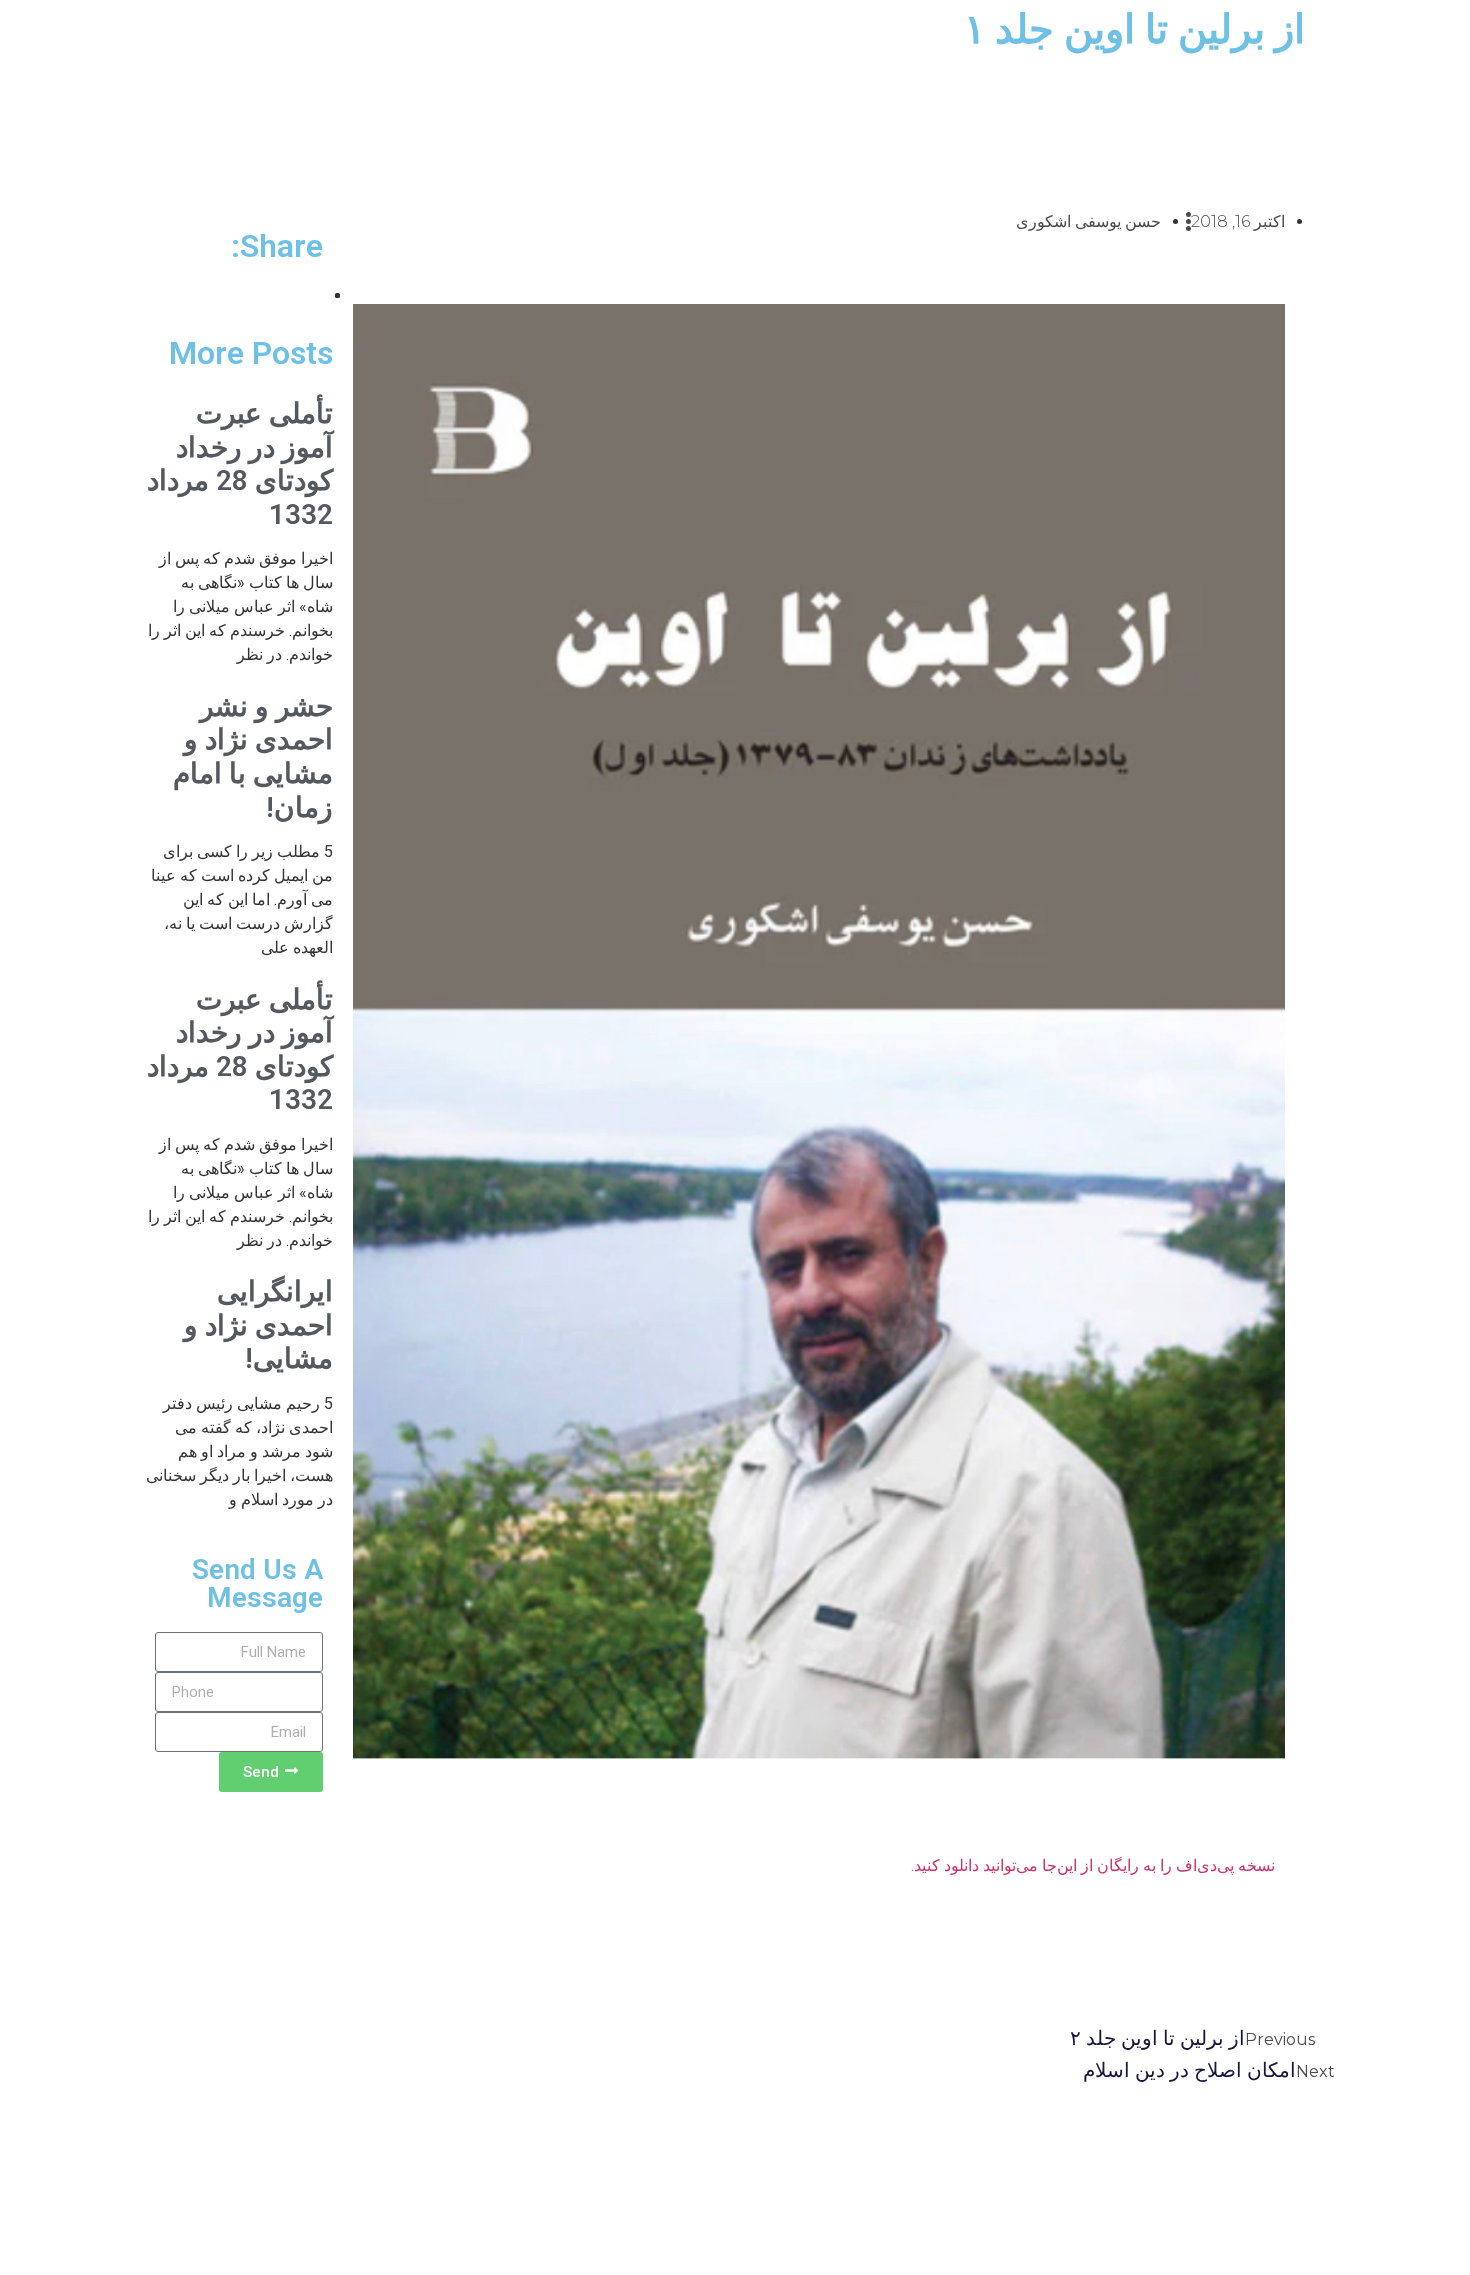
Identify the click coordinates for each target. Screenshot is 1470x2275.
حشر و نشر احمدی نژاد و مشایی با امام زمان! (253, 757)
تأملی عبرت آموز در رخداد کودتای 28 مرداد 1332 (240, 464)
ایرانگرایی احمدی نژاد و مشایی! (258, 1325)
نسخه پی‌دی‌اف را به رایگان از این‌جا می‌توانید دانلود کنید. (1093, 1865)
